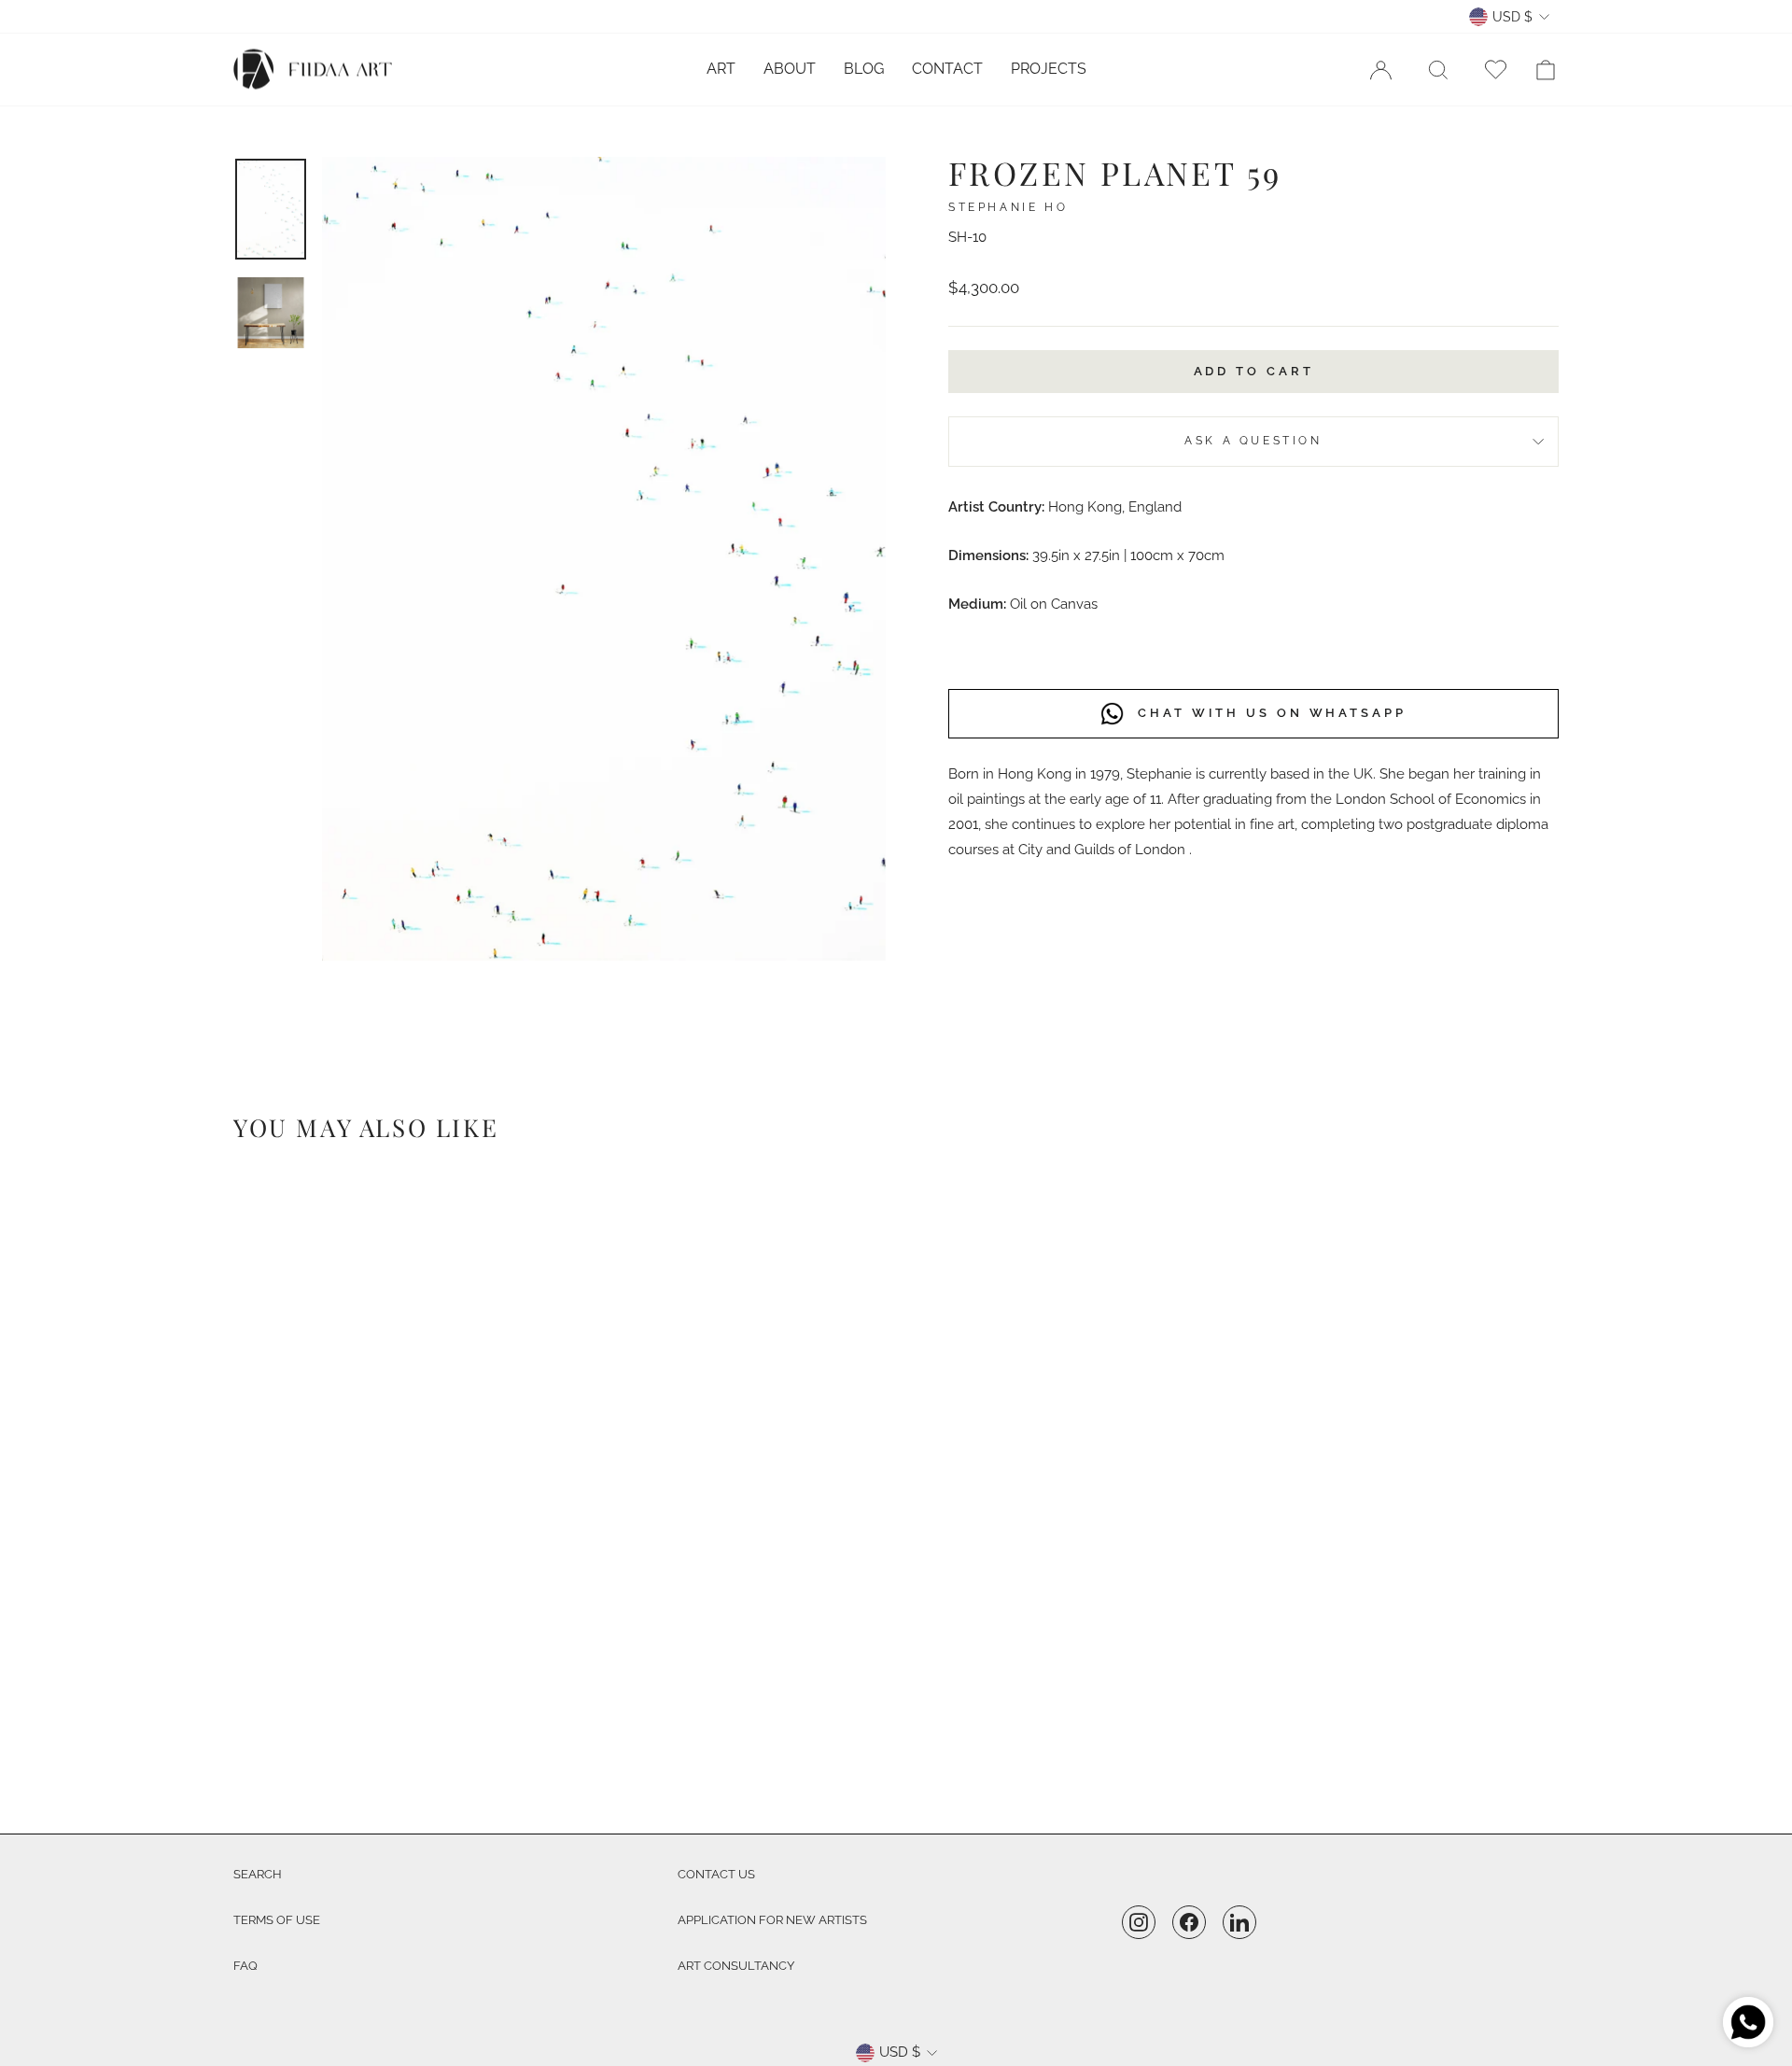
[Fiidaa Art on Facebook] (1189, 1922)
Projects (1049, 69)
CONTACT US (716, 1874)
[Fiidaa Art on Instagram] (1139, 1922)
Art (721, 69)
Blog (864, 69)
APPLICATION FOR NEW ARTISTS (772, 1920)
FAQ (245, 1966)
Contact (947, 69)
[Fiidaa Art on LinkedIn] (1239, 1922)
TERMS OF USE (277, 1920)
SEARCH (258, 1874)
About (790, 69)
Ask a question (1253, 441)
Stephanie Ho (1008, 207)
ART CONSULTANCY (736, 1966)
